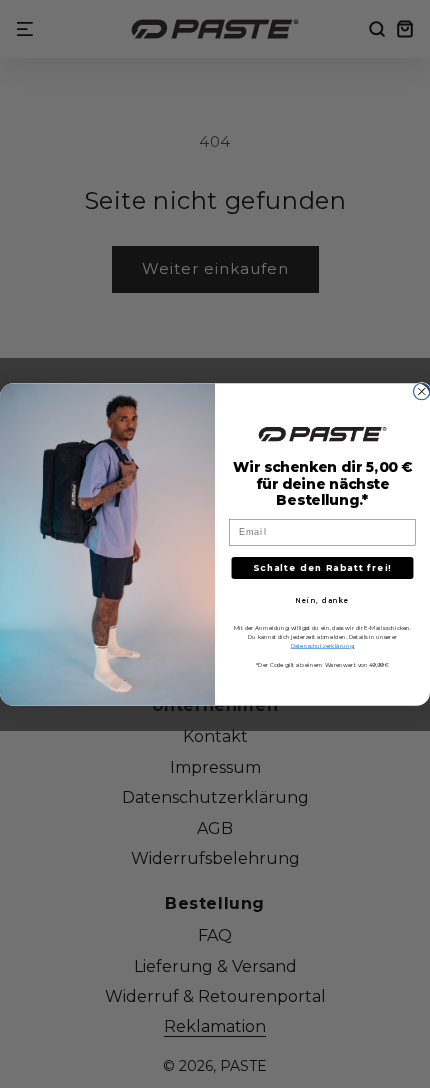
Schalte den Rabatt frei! (322, 567)
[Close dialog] (421, 391)
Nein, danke (322, 600)
